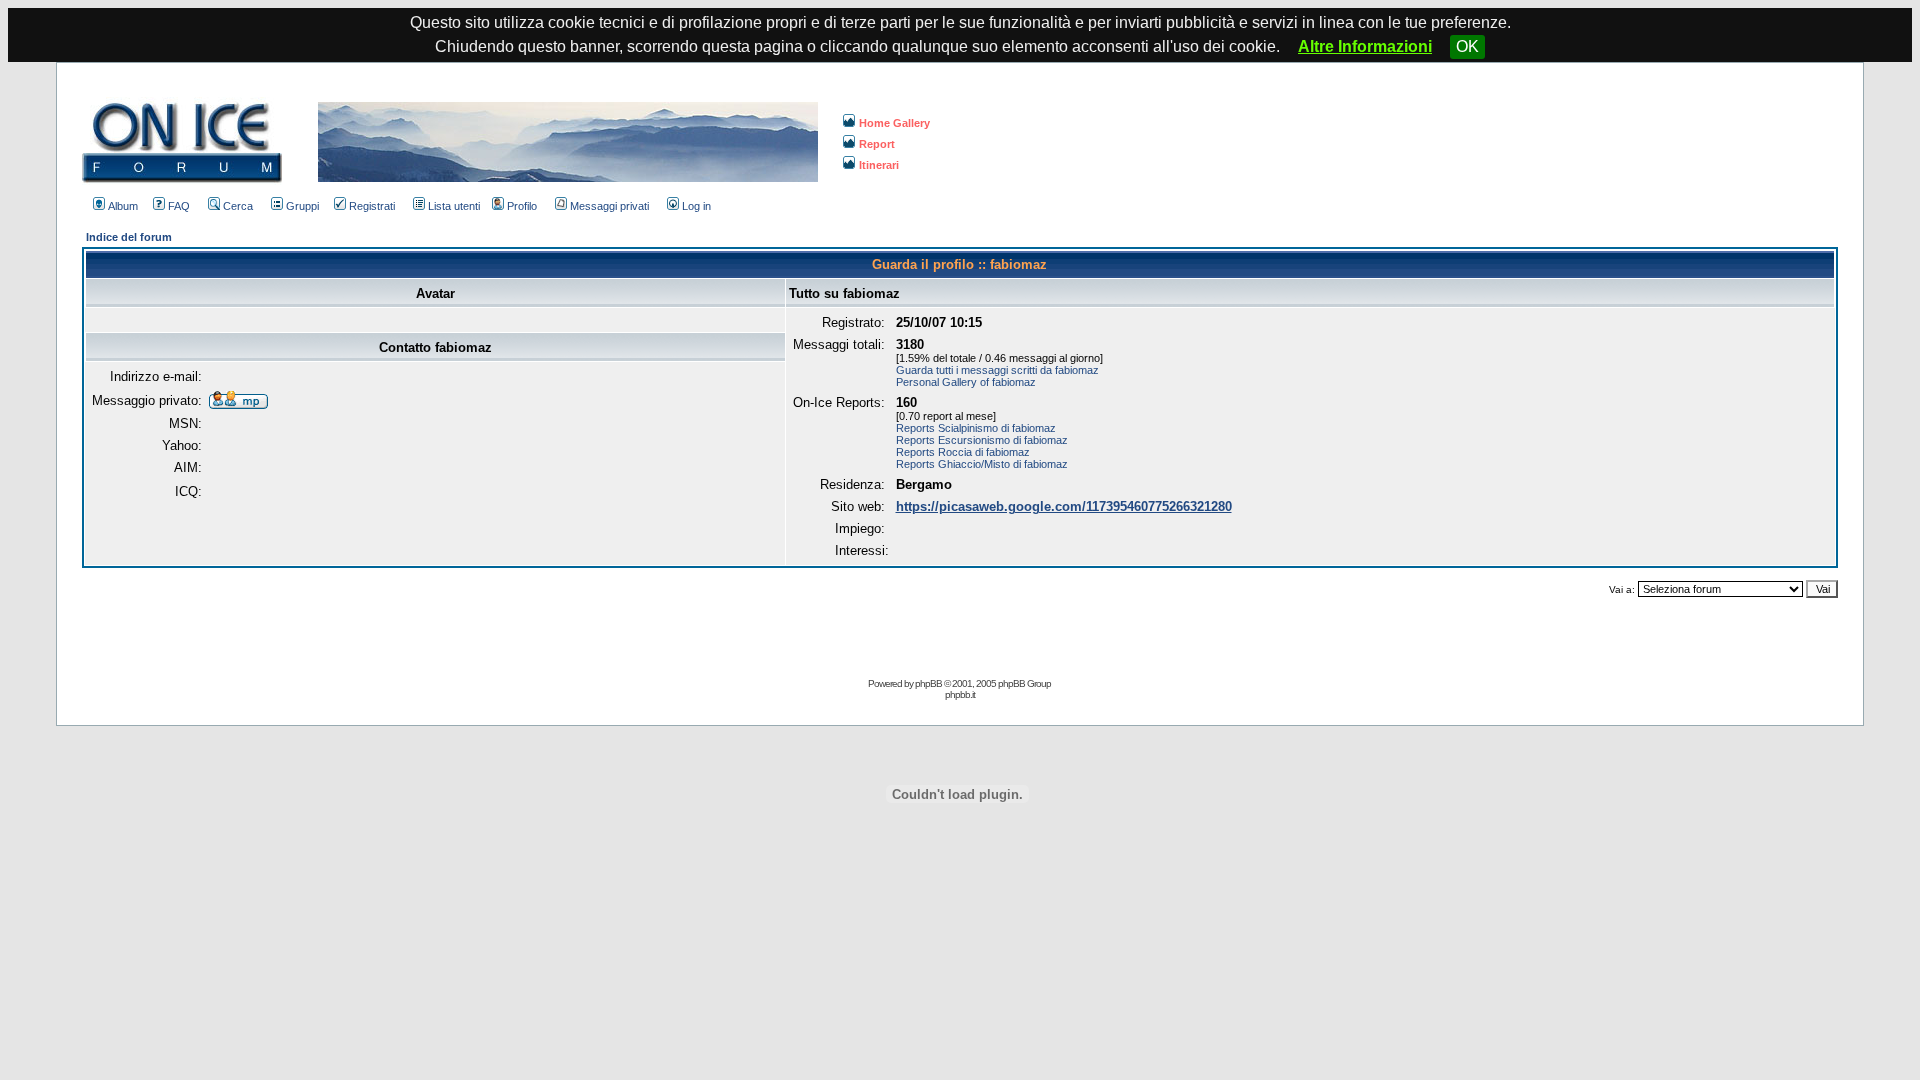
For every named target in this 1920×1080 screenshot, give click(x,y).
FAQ (179, 206)
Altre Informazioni (1365, 46)
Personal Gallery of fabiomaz (966, 382)
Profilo (522, 206)
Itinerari (879, 165)
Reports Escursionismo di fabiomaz (982, 440)
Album (123, 206)
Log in (696, 206)
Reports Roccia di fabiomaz (963, 452)
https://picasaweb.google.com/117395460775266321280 (1064, 506)
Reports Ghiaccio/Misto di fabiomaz (982, 464)
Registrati (372, 206)
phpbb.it (960, 694)
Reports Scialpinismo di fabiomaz (976, 428)
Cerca (238, 206)
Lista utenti (454, 206)
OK (1467, 46)
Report (877, 144)
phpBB (928, 683)
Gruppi (302, 206)
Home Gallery (894, 123)
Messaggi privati (609, 206)
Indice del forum (129, 237)
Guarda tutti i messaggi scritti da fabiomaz (997, 370)
